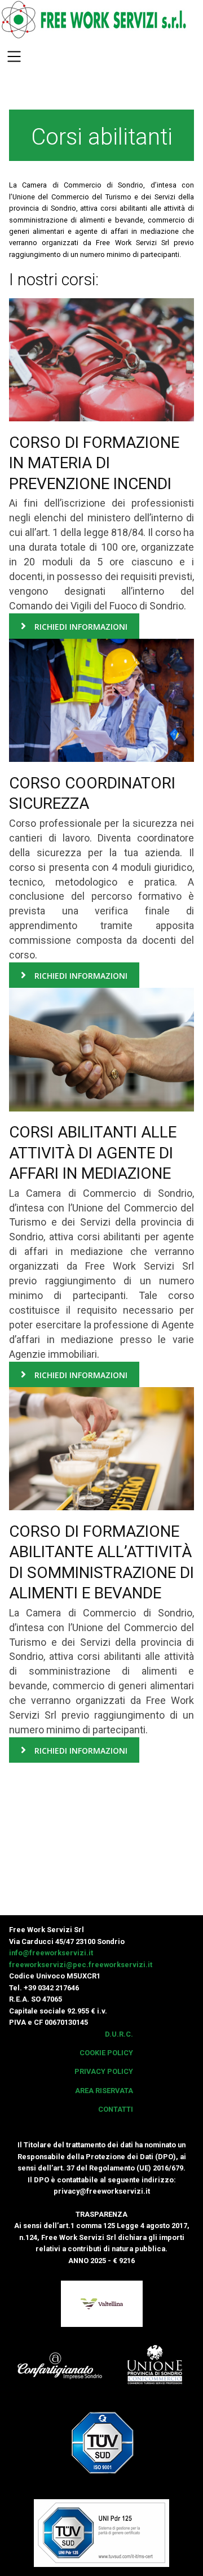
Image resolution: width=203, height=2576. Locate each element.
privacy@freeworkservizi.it (102, 2191)
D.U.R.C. (119, 2034)
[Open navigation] (14, 58)
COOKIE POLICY (106, 2053)
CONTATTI (116, 2109)
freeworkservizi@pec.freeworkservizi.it (81, 1965)
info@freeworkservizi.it (51, 1953)
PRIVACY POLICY (104, 2071)
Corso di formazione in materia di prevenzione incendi (94, 463)
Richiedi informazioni (80, 627)
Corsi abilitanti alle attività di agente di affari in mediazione (93, 1153)
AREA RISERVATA (104, 2091)
